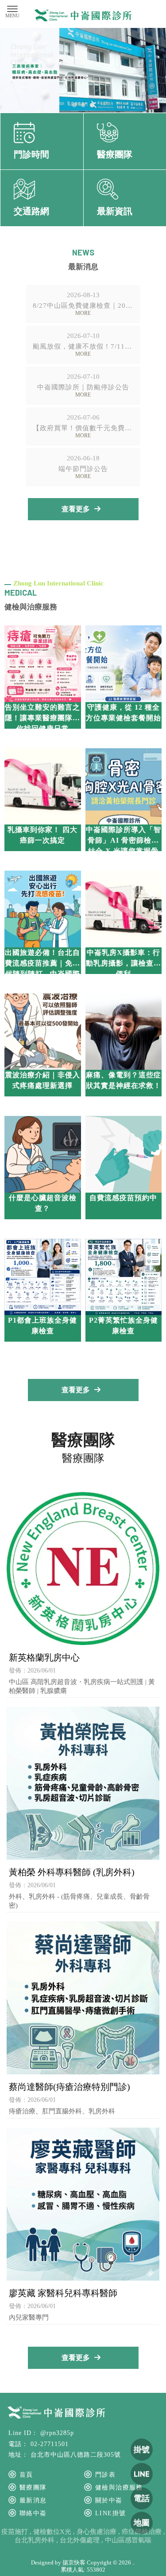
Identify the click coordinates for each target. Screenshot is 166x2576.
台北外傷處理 (80, 2540)
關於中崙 (109, 2500)
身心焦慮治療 (97, 2532)
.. (134, 2562)
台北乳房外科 (35, 2540)
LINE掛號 (110, 2513)
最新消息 (33, 2500)
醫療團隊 (33, 2488)
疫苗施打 (15, 2532)
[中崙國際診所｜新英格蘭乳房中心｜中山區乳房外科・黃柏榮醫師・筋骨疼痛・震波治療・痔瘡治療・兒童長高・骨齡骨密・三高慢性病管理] (83, 16)
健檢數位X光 (52, 2532)
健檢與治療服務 (119, 2488)
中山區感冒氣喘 (128, 2540)
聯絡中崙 (33, 2513)
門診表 (105, 2475)
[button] (74, 105)
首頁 (26, 2475)
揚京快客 (74, 2562)
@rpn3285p (57, 2433)
